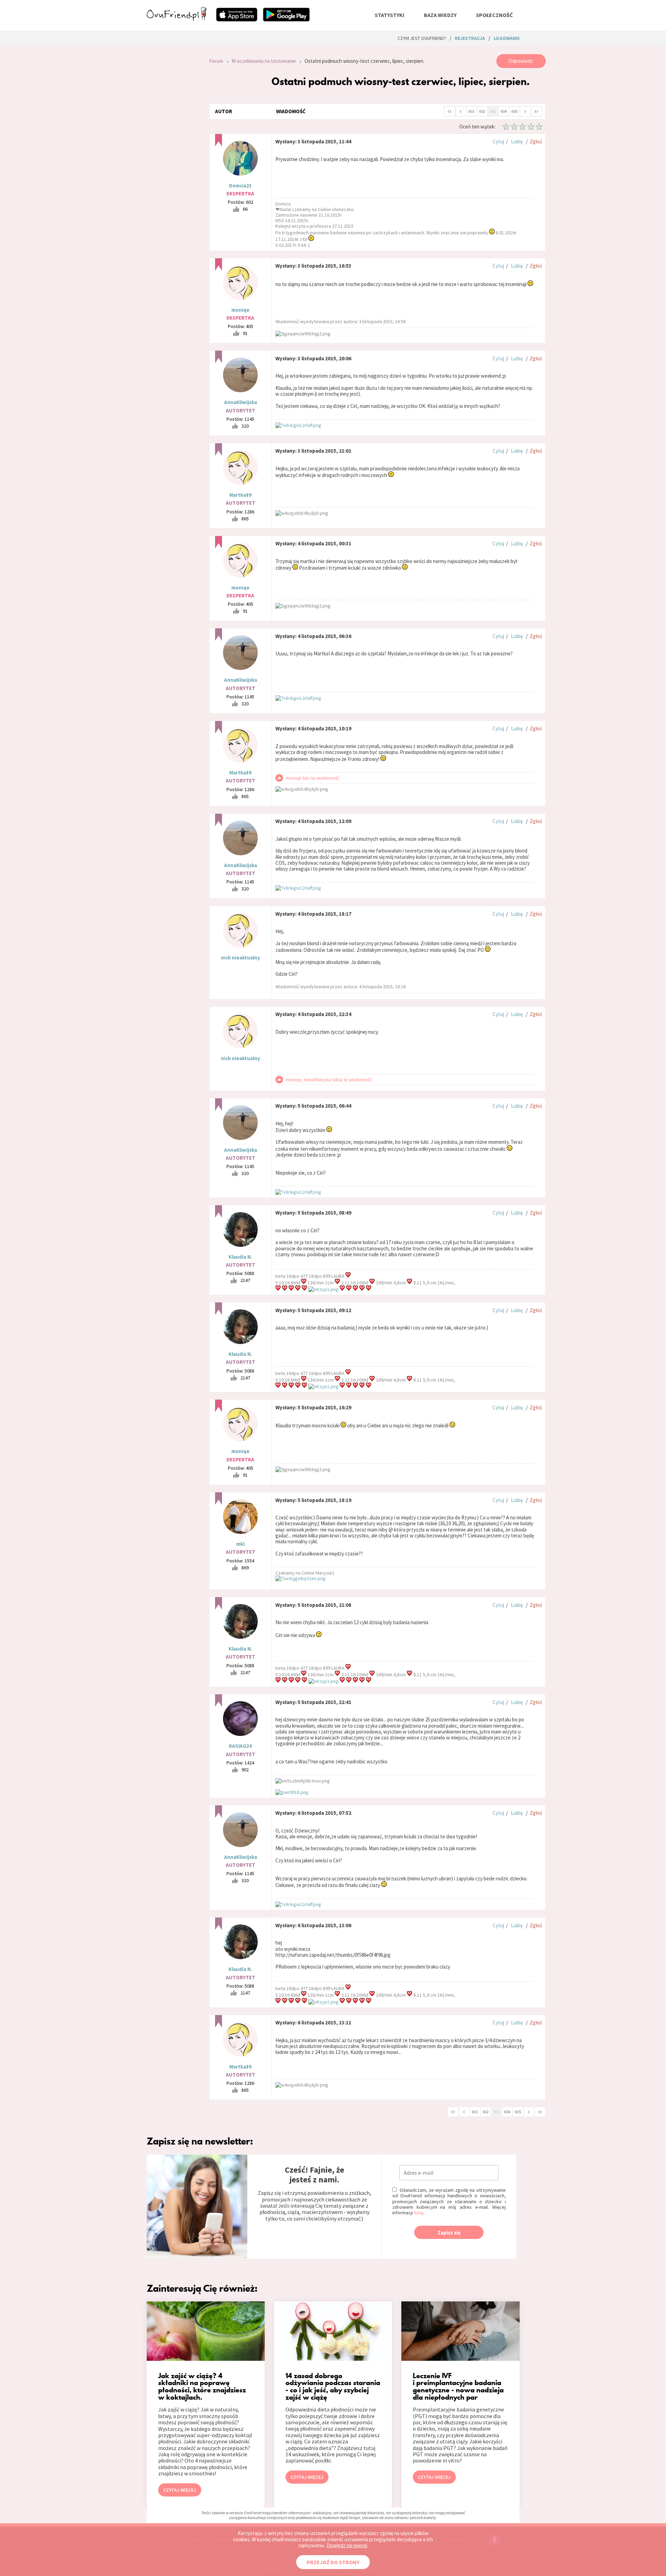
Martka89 (240, 495)
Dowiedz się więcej (347, 2545)
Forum (216, 61)
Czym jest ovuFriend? (422, 38)
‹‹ (450, 111)
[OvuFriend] (177, 19)
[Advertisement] (173, 147)
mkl (240, 1544)
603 (493, 111)
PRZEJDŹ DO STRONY (333, 2562)
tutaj (419, 2213)
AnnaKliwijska (241, 402)
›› (536, 111)
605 (514, 111)
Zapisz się (449, 2233)
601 (471, 111)
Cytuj (498, 141)
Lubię (517, 141)
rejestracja (470, 38)
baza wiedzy (440, 15)
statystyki (390, 15)
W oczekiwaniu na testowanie (264, 61)
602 (482, 111)
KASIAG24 (240, 1746)
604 (504, 111)
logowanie (507, 38)
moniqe (240, 310)
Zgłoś (536, 141)
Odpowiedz (521, 61)
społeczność (494, 15)
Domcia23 (240, 186)
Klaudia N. (240, 1257)
